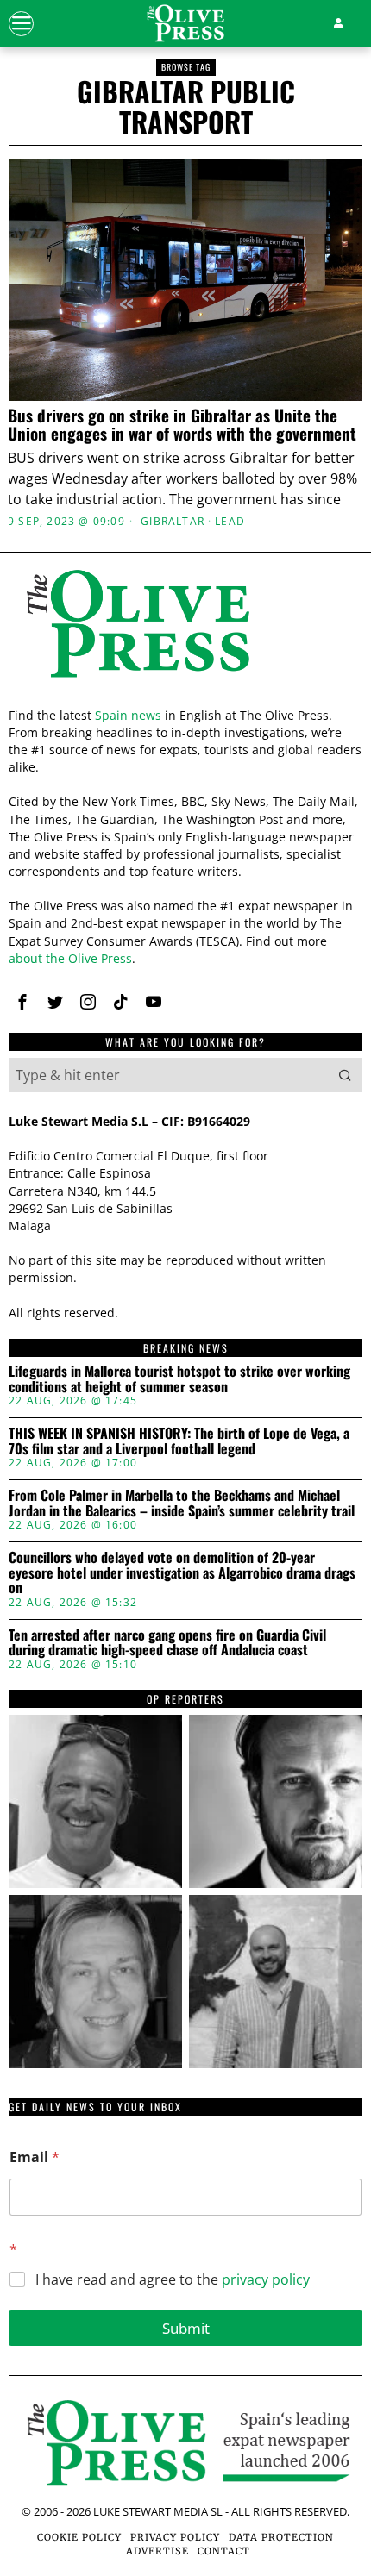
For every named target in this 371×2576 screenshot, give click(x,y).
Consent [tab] (66, 952)
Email (35, 2157)
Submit (186, 2328)
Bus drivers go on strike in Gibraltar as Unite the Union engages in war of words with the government (182, 424)
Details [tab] (186, 952)
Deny (185, 1644)
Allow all (186, 1490)
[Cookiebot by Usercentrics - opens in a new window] (276, 906)
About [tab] (305, 952)
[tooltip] (95, 1801)
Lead (230, 522)
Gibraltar (173, 522)
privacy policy (266, 2279)
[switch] (327, 1295)
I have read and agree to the (173, 2280)
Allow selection (186, 1568)
